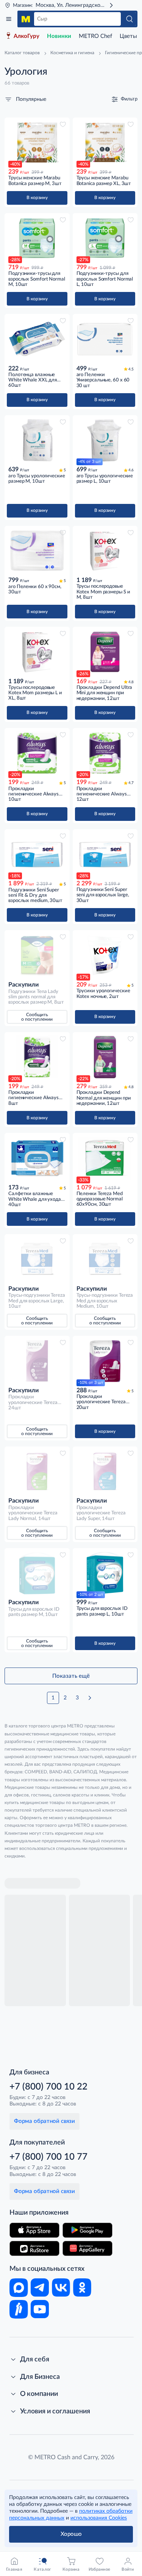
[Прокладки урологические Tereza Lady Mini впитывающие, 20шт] (105, 1361)
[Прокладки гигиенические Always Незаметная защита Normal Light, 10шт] (37, 753)
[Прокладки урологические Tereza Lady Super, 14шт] (105, 1472)
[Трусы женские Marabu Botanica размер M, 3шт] (37, 143)
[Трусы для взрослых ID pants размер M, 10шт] (37, 1573)
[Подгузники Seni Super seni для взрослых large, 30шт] (105, 854)
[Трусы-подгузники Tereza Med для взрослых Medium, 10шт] (105, 1259)
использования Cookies (99, 2518)
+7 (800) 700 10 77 (48, 2157)
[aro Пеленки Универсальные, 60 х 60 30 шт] (105, 339)
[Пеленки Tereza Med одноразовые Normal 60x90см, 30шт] (105, 1158)
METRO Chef (95, 36)
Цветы (128, 36)
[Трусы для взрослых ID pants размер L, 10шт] (105, 1573)
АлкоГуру (27, 36)
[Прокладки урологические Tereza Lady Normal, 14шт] (37, 1472)
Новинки (59, 36)
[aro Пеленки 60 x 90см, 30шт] (37, 551)
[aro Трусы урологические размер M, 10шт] (37, 440)
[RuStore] (34, 2248)
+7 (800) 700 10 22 (48, 2087)
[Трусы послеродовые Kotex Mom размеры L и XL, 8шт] (37, 652)
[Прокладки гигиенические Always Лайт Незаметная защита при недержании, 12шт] (105, 753)
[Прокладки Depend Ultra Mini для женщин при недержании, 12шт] (105, 652)
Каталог (9, 19)
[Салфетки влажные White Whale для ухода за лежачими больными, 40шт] (37, 1158)
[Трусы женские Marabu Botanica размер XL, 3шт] (105, 143)
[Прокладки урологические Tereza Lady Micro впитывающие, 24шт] (37, 1361)
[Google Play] (87, 2230)
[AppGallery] (87, 2248)
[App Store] (34, 2230)
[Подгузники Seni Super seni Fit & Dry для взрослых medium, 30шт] (37, 854)
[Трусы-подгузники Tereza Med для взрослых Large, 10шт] (37, 1259)
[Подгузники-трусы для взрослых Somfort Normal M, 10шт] (37, 238)
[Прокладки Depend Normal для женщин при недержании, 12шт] (105, 1057)
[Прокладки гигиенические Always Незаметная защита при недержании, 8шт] (37, 1057)
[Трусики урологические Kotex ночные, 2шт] (105, 955)
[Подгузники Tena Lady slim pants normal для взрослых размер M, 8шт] (37, 955)
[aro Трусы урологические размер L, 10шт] (105, 440)
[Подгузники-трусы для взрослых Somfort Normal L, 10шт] (105, 238)
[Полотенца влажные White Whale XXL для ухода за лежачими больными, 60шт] (37, 339)
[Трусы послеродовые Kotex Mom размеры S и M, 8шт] (105, 551)
